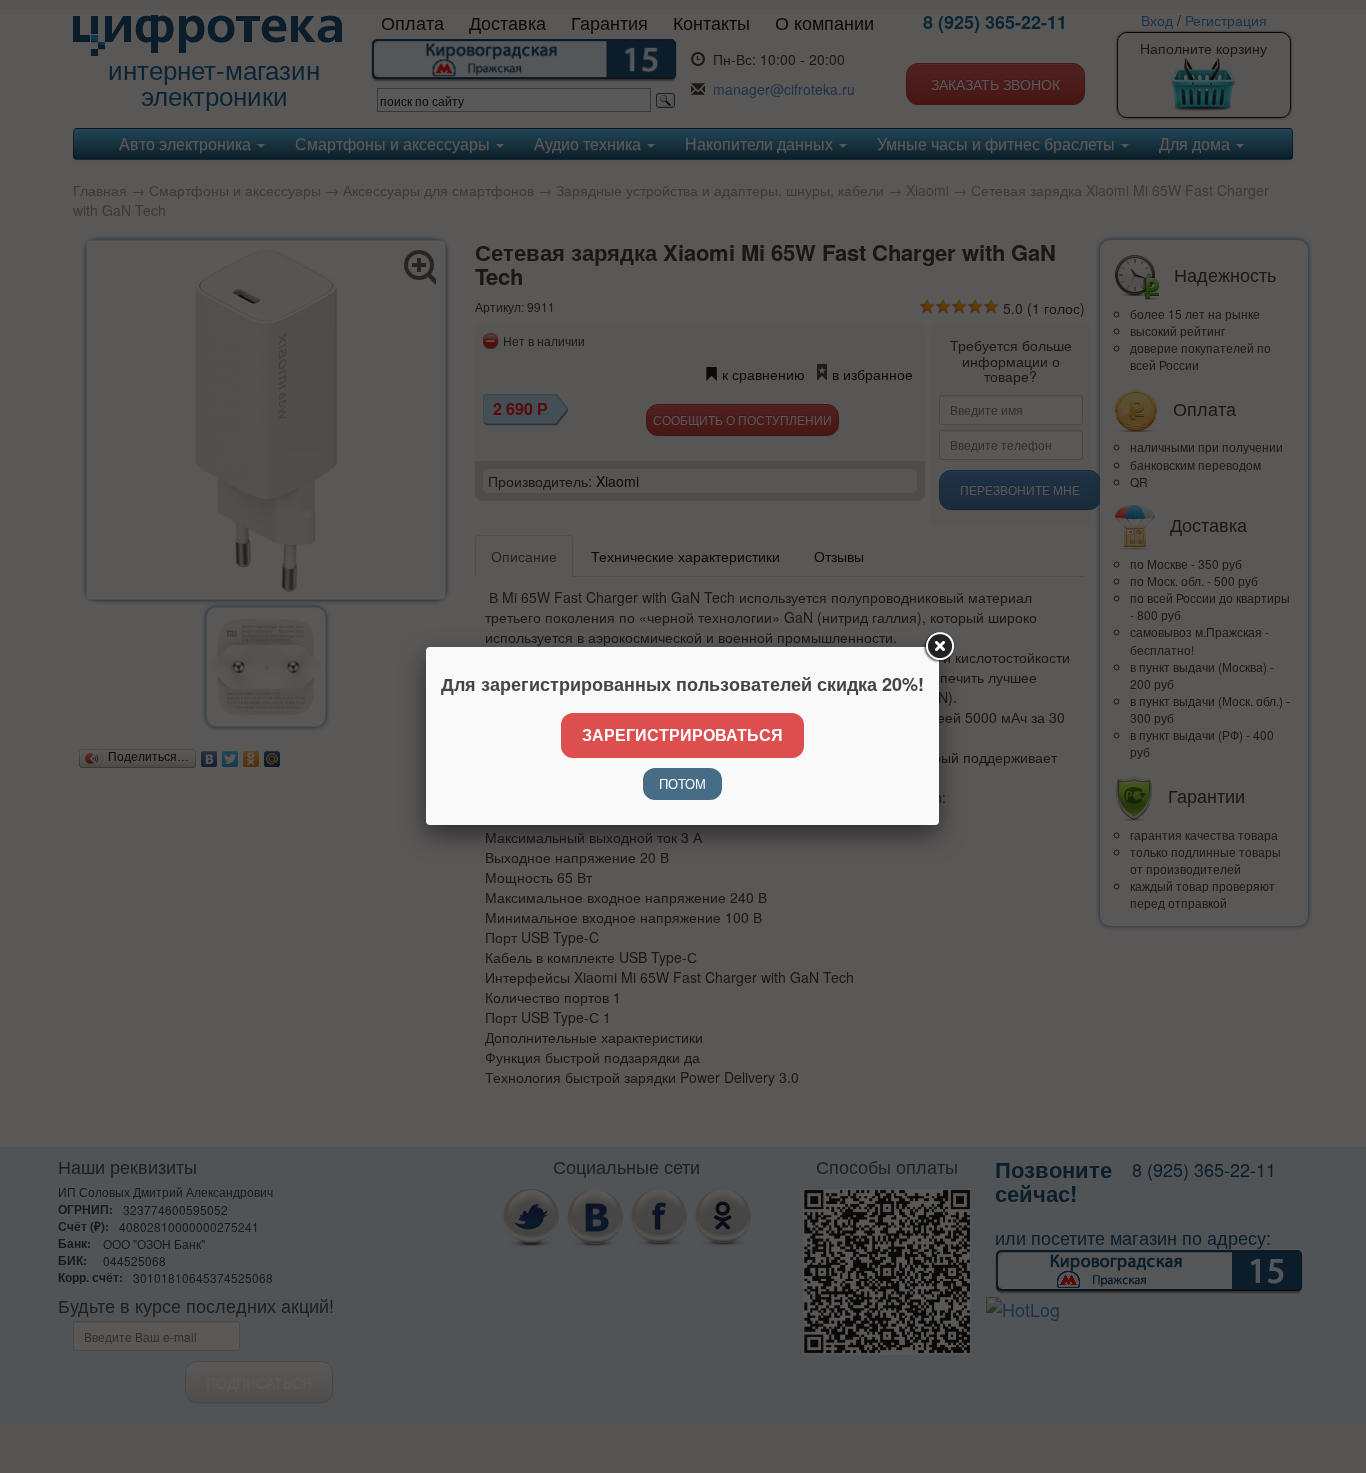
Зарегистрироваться (682, 734)
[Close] (939, 647)
